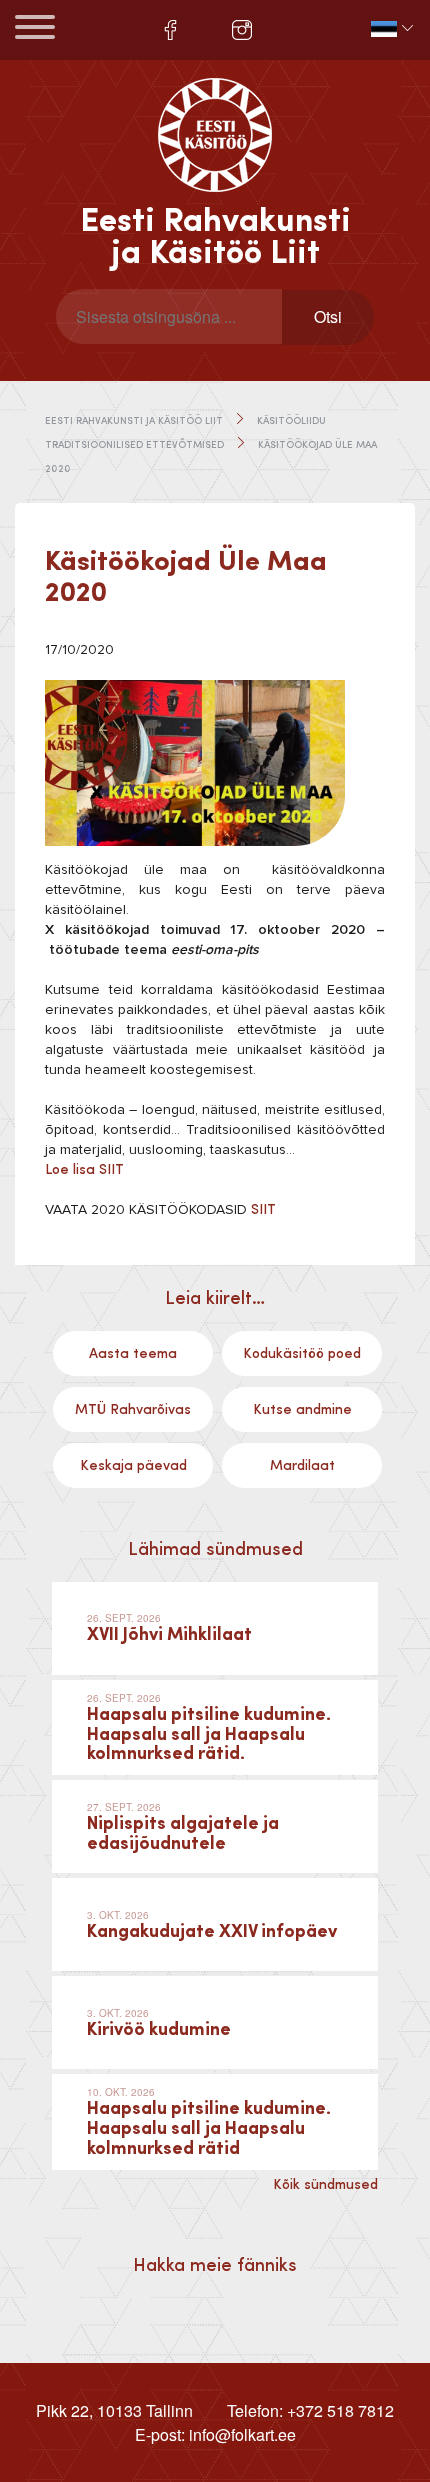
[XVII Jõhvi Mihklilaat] (215, 1628)
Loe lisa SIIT (84, 1170)
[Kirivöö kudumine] (215, 2022)
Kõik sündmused (325, 2185)
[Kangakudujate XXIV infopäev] (215, 1924)
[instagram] (242, 30)
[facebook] (170, 30)
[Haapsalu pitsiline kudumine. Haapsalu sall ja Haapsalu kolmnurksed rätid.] (215, 1727)
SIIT (263, 1210)
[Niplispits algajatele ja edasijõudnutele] (215, 1826)
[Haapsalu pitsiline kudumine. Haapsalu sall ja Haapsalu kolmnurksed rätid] (215, 2121)
